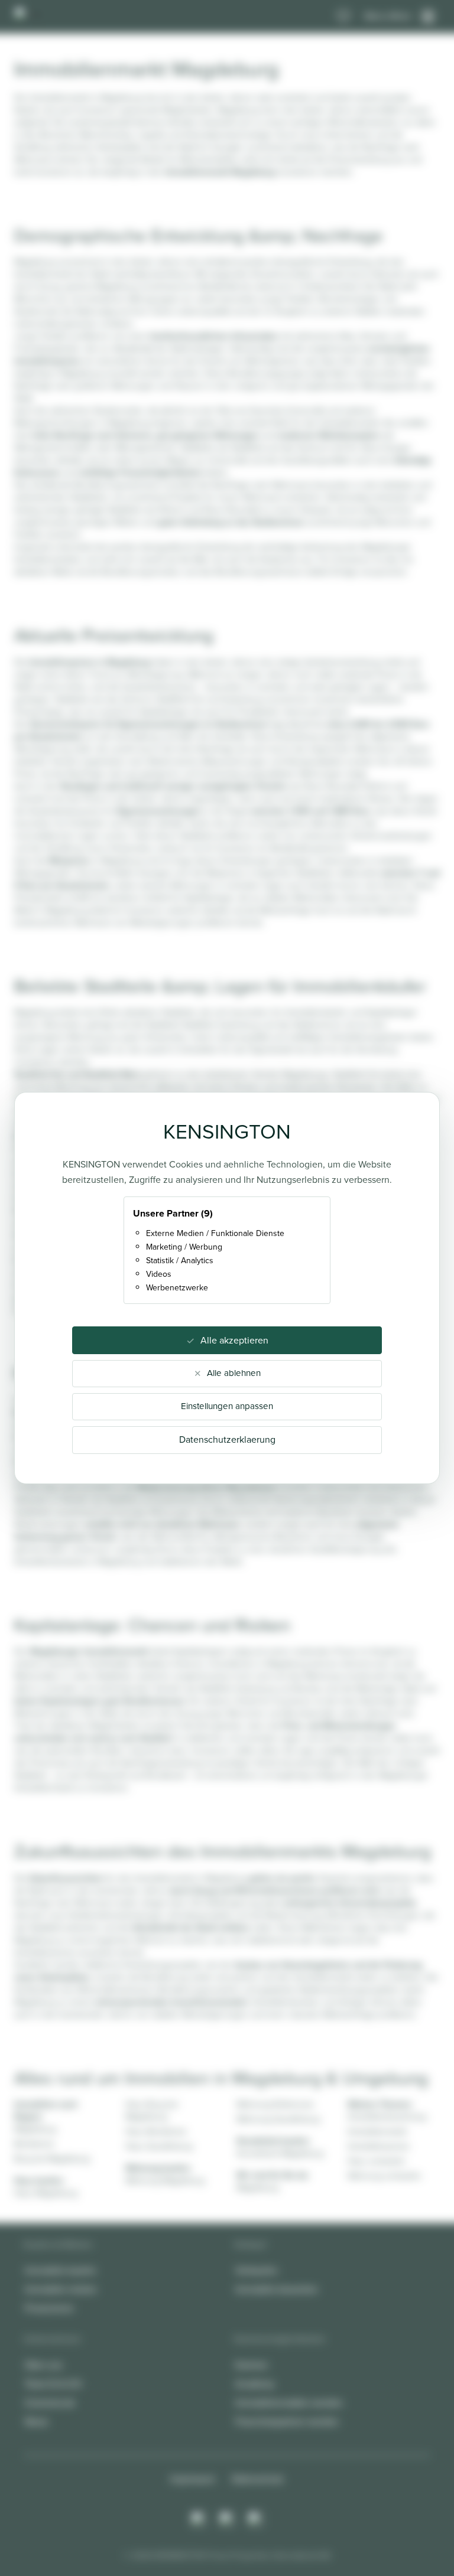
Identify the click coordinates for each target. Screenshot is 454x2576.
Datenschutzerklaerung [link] (227, 1439)
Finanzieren (49, 2308)
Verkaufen (257, 2270)
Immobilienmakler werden (289, 2403)
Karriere (252, 2365)
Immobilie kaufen (61, 2270)
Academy (255, 2384)
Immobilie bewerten (277, 2289)
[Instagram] (199, 2519)
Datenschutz (258, 2479)
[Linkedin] (255, 2519)
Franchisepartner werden (287, 2422)
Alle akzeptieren (234, 1340)
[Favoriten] (343, 17)
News (36, 2422)
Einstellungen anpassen (227, 1406)
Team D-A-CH (53, 2384)
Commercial (50, 2403)
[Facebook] (227, 2519)
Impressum (193, 2479)
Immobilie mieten (61, 2289)
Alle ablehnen (234, 1373)
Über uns (43, 2365)
